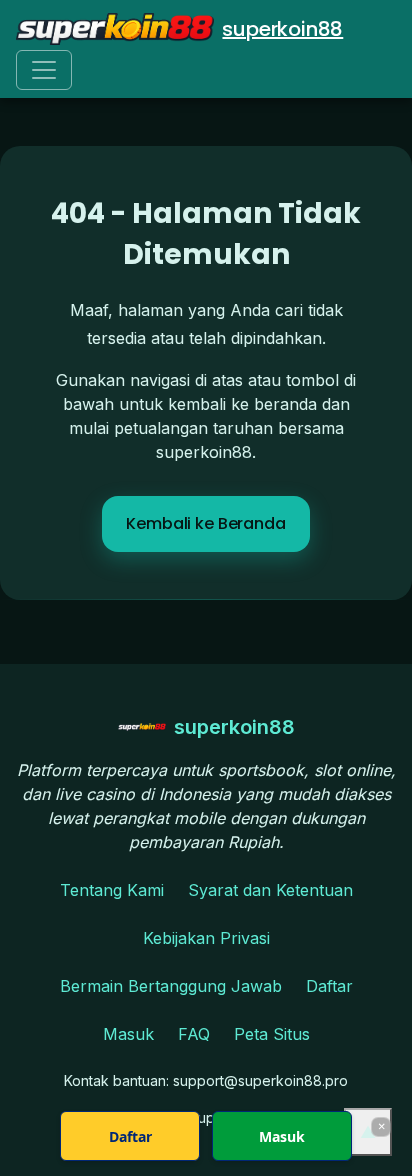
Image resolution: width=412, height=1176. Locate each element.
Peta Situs (272, 1034)
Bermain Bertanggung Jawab (171, 986)
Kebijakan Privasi (206, 938)
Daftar (329, 986)
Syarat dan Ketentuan (270, 890)
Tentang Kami (112, 890)
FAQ (194, 1034)
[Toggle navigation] (44, 70)
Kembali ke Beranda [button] (205, 523)
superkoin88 (282, 29)
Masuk (128, 1034)
